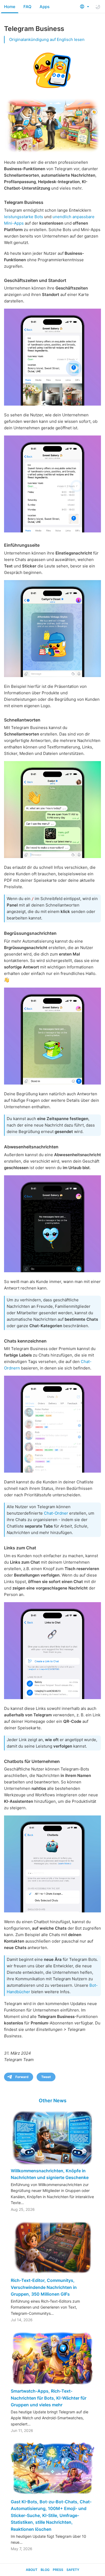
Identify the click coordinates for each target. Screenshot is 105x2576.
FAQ (27, 7)
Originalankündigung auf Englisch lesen (47, 39)
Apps (45, 7)
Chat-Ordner (56, 1513)
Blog (45, 2570)
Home (10, 7)
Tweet (46, 2077)
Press (58, 2570)
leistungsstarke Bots (24, 217)
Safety (73, 2570)
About (32, 2570)
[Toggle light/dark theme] (98, 7)
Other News (53, 2101)
